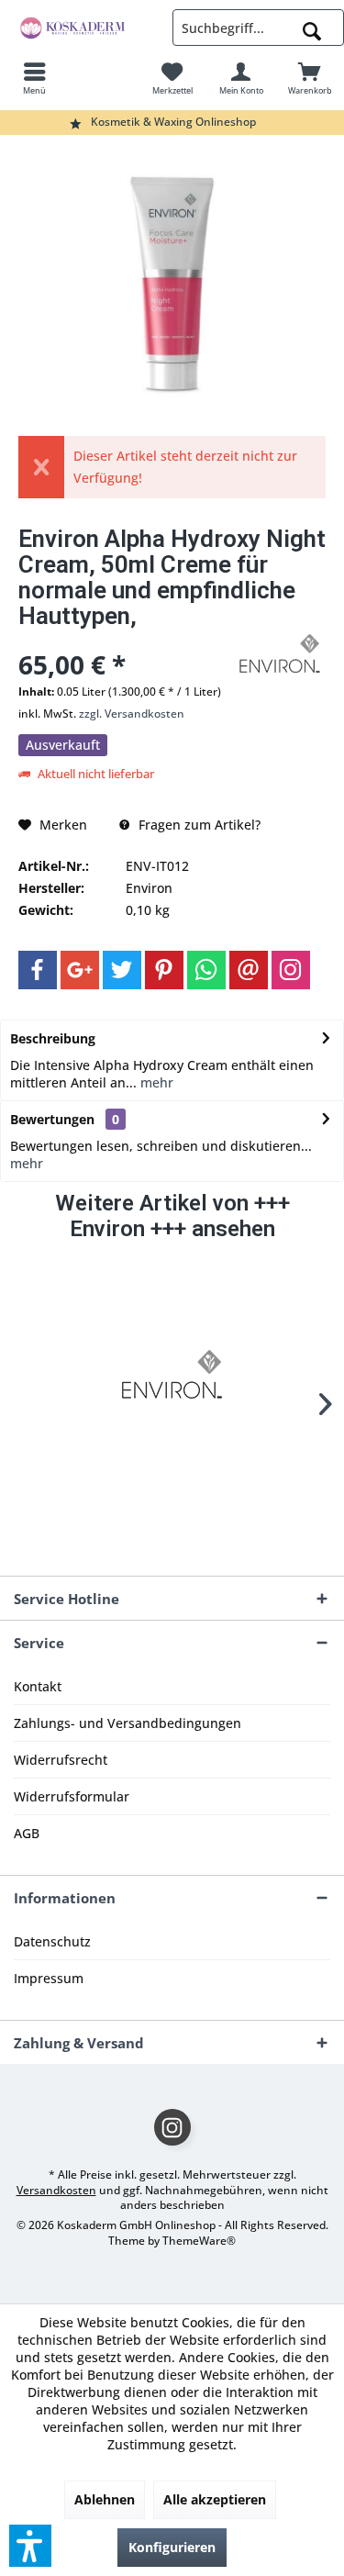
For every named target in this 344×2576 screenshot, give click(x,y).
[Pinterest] (164, 970)
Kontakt (38, 1686)
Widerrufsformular (72, 1796)
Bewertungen (52, 1119)
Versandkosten (56, 2190)
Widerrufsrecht (61, 1760)
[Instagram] (291, 970)
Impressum (49, 1978)
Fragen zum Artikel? (198, 825)
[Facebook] (38, 970)
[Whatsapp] (206, 970)
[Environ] (172, 1375)
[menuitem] (34, 78)
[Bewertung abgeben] (124, 640)
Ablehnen (105, 2499)
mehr (155, 1082)
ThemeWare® (199, 2241)
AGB (27, 1833)
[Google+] (80, 970)
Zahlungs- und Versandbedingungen (128, 1723)
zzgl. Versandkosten (132, 714)
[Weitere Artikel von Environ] (280, 653)
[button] (30, 2546)
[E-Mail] (249, 970)
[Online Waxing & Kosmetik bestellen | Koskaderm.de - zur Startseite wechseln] (86, 28)
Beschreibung (53, 1038)
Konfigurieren (172, 2547)
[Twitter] (122, 970)
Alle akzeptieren (215, 2499)
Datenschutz (52, 1941)
